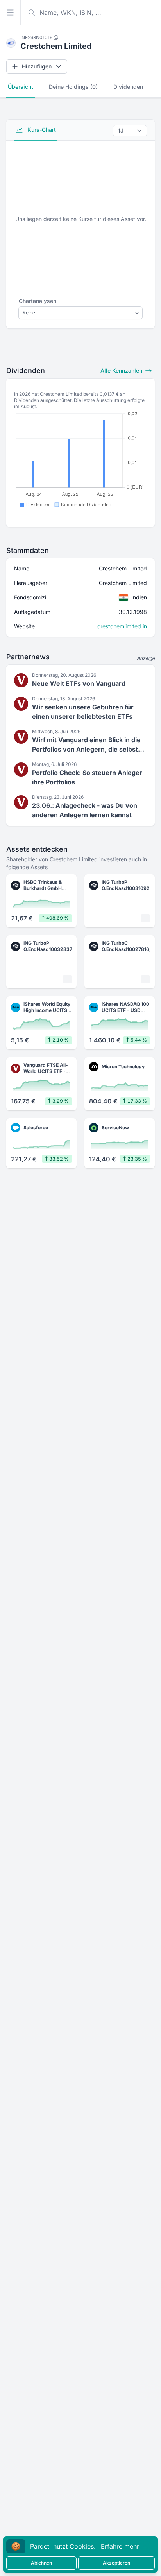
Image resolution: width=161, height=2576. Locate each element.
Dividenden (128, 87)
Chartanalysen (38, 301)
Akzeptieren (116, 2563)
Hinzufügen (37, 66)
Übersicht (21, 87)
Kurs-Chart (41, 130)
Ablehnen (41, 2563)
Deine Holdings (73, 87)
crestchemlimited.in (122, 626)
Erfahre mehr (120, 2546)
